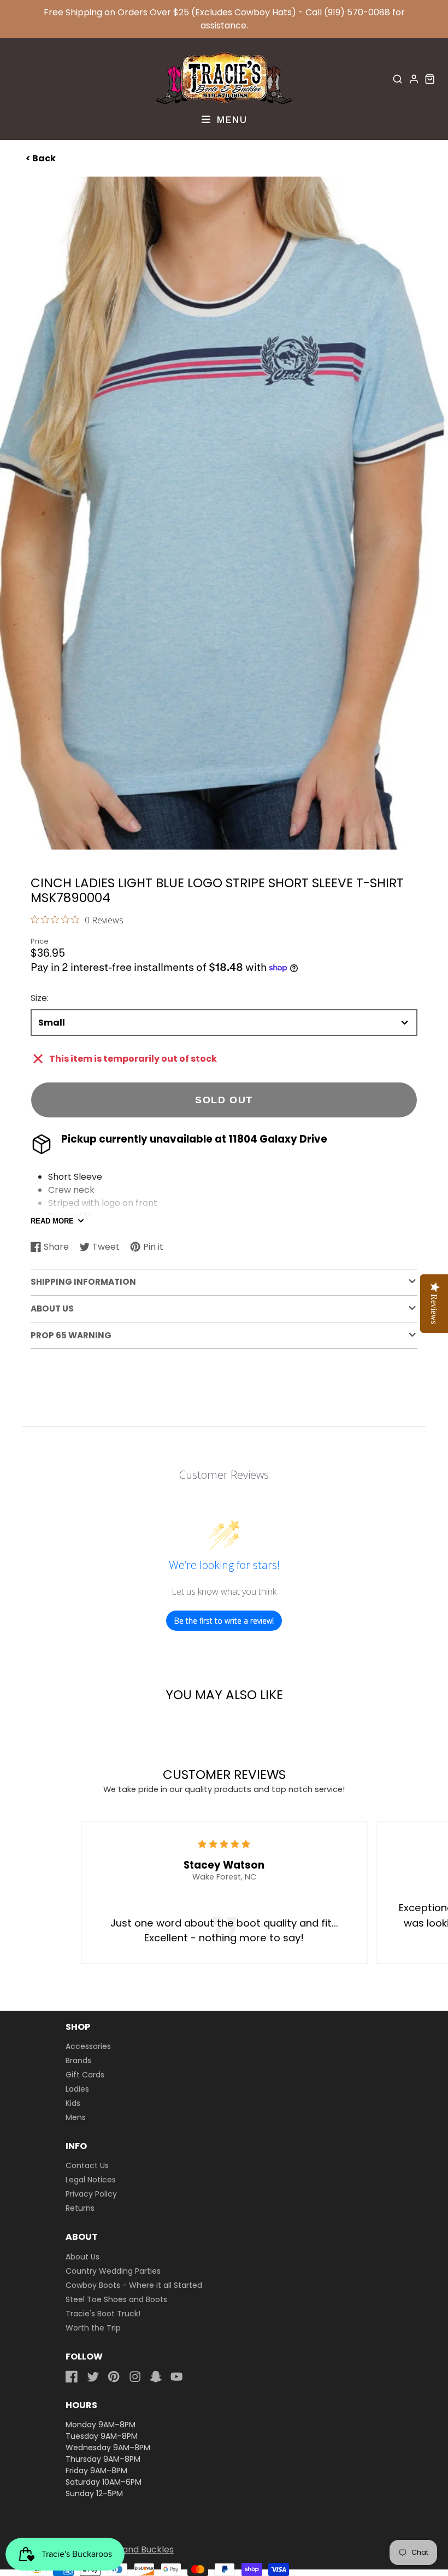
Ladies (77, 2089)
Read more (52, 1221)
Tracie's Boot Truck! (103, 2314)
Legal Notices (91, 2180)
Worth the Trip (93, 2328)
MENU (230, 119)
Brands (78, 2060)
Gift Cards (85, 2075)
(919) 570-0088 (357, 12)
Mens (76, 2117)
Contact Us (87, 2165)
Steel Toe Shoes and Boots (116, 2299)
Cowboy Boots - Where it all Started (134, 2285)
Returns (80, 2208)
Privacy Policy (91, 2194)
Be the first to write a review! (224, 1621)
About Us (82, 2257)
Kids (73, 2103)
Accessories (88, 2046)
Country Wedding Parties (113, 2271)
